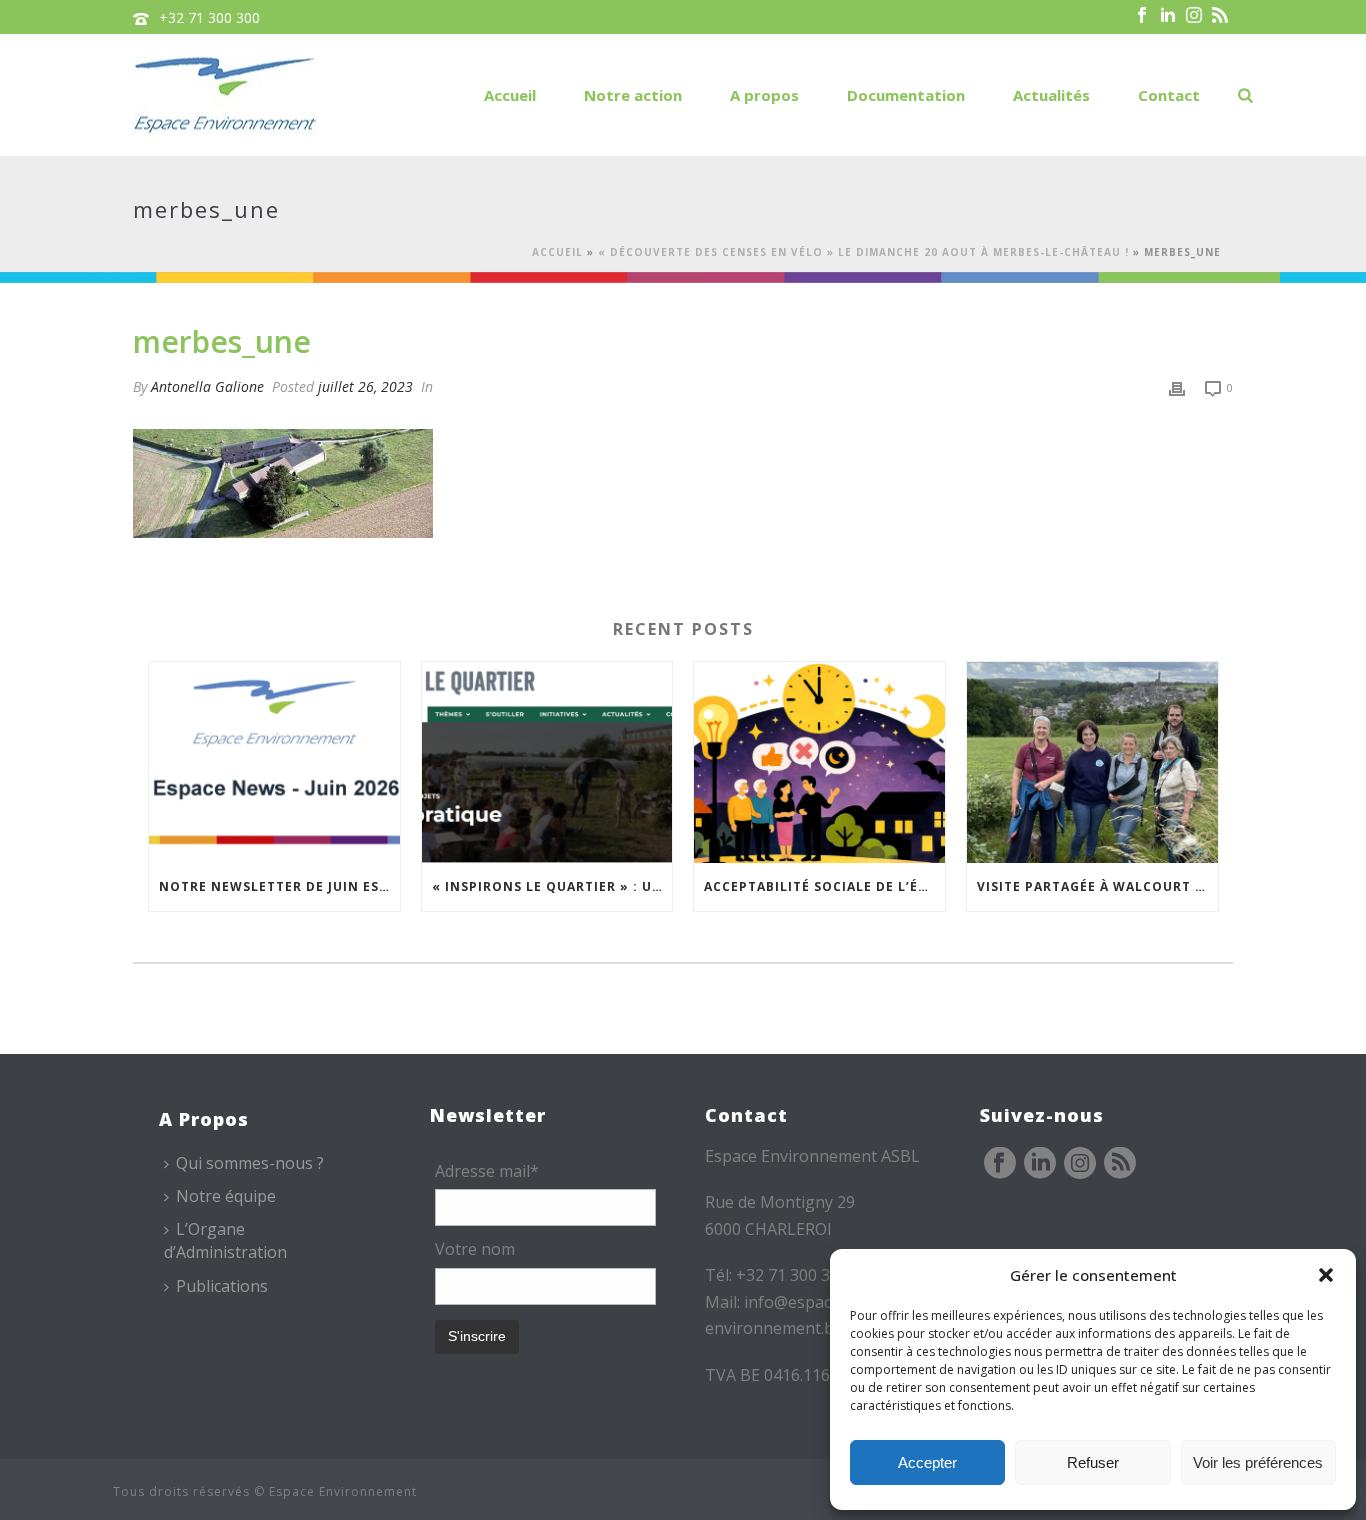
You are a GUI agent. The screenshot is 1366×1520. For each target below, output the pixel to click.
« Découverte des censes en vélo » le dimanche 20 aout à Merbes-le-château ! (863, 252)
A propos (764, 95)
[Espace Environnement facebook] (1000, 1164)
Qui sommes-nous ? (250, 1163)
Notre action (633, 95)
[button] (1326, 1275)
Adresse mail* (487, 1171)
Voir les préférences (1258, 1462)
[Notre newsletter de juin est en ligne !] (274, 762)
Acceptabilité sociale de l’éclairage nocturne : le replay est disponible (824, 886)
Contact (1169, 95)
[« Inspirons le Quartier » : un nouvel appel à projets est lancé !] (547, 762)
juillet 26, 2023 (365, 386)
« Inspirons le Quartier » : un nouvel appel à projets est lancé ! (552, 886)
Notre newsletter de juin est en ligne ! (279, 886)
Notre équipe (226, 1196)
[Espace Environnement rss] (1120, 1164)
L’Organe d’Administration (225, 1240)
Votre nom (475, 1249)
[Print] (1177, 386)
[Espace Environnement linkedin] (1040, 1164)
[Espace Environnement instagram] (1080, 1164)
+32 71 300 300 (209, 17)
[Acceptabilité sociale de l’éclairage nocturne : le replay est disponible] (819, 762)
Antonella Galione (207, 386)
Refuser (1093, 1462)
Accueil (510, 95)
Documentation (906, 95)
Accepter (927, 1462)
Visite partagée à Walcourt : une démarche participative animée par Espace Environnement (1097, 886)
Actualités (1051, 95)
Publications (222, 1286)
